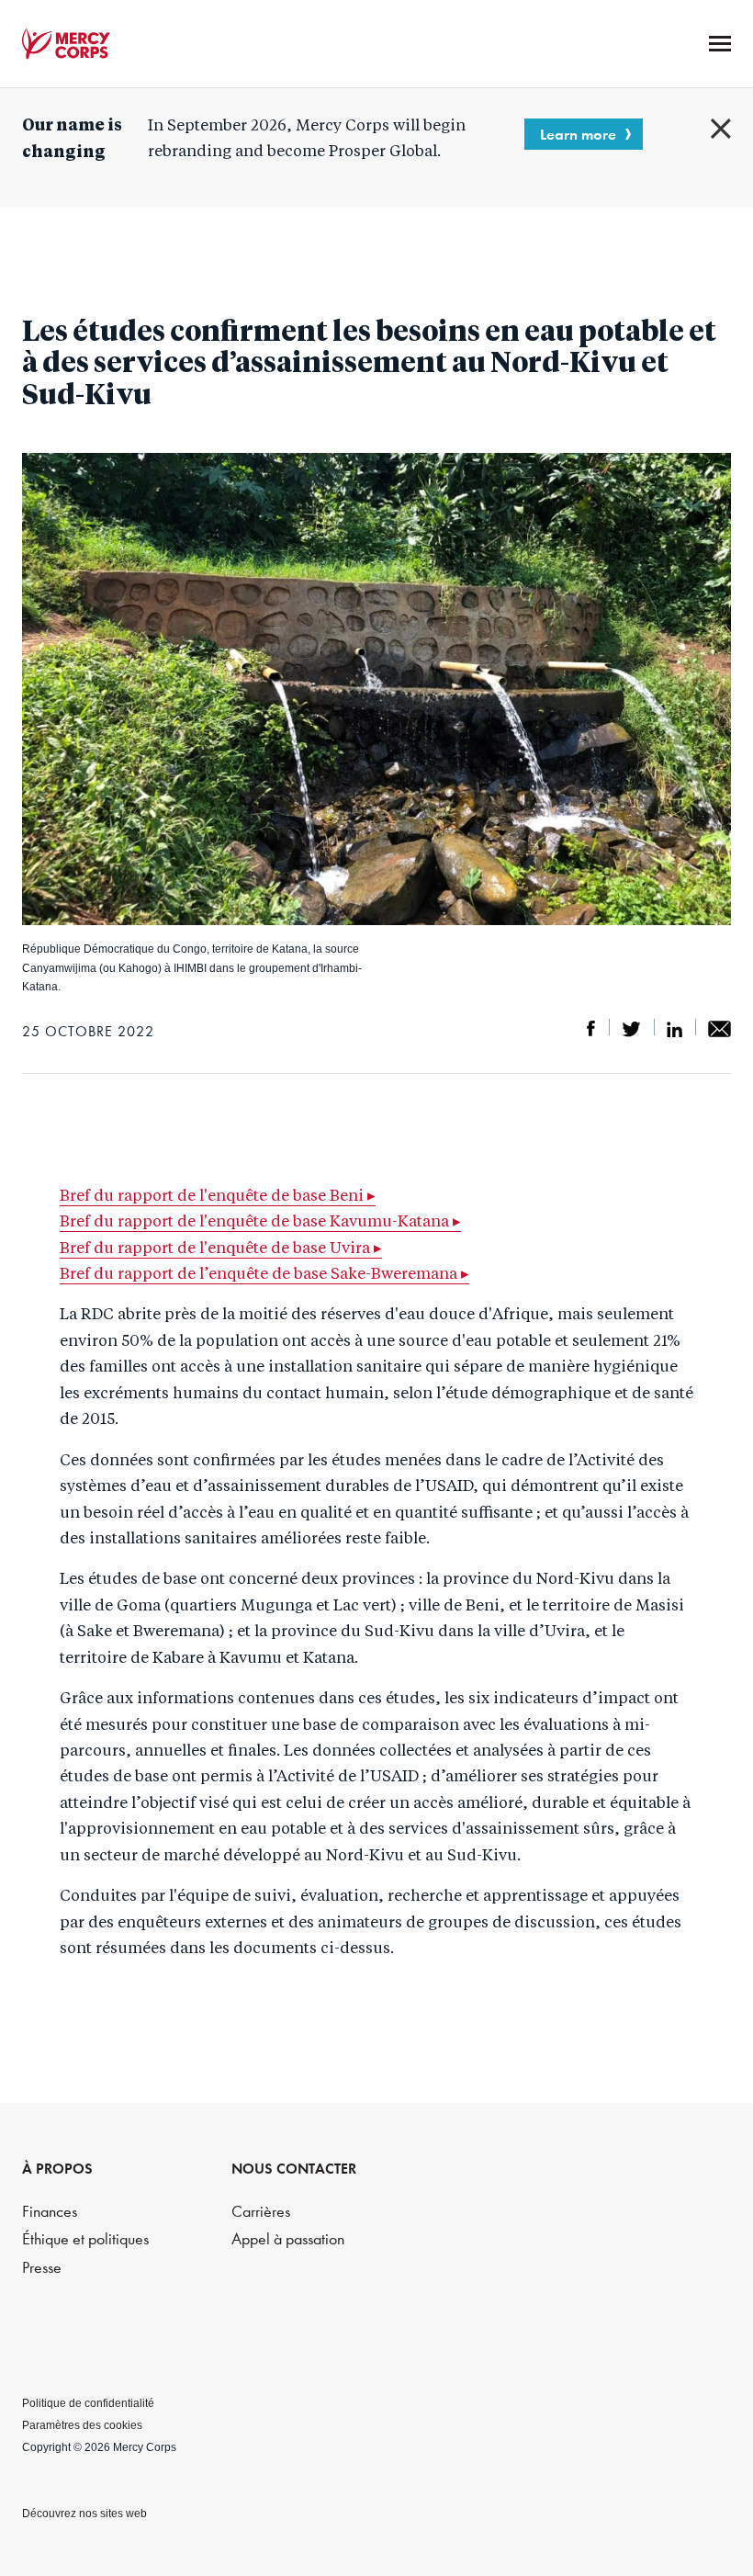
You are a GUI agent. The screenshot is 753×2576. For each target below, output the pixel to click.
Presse (42, 2268)
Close (721, 129)
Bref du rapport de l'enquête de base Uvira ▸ (221, 1249)
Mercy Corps (66, 44)
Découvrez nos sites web (84, 2514)
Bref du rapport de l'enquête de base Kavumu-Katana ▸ (260, 1222)
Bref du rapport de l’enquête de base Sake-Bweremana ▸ (264, 1275)
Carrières (261, 2212)
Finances (50, 2212)
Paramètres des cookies (82, 2425)
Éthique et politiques (85, 2239)
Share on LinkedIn (674, 1029)
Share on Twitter (631, 1029)
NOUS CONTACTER (294, 2169)
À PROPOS (57, 2169)
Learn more (578, 134)
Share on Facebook (591, 1029)
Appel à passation (288, 2239)
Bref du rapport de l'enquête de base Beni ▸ (218, 1197)
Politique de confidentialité (88, 2403)
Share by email (719, 1029)
